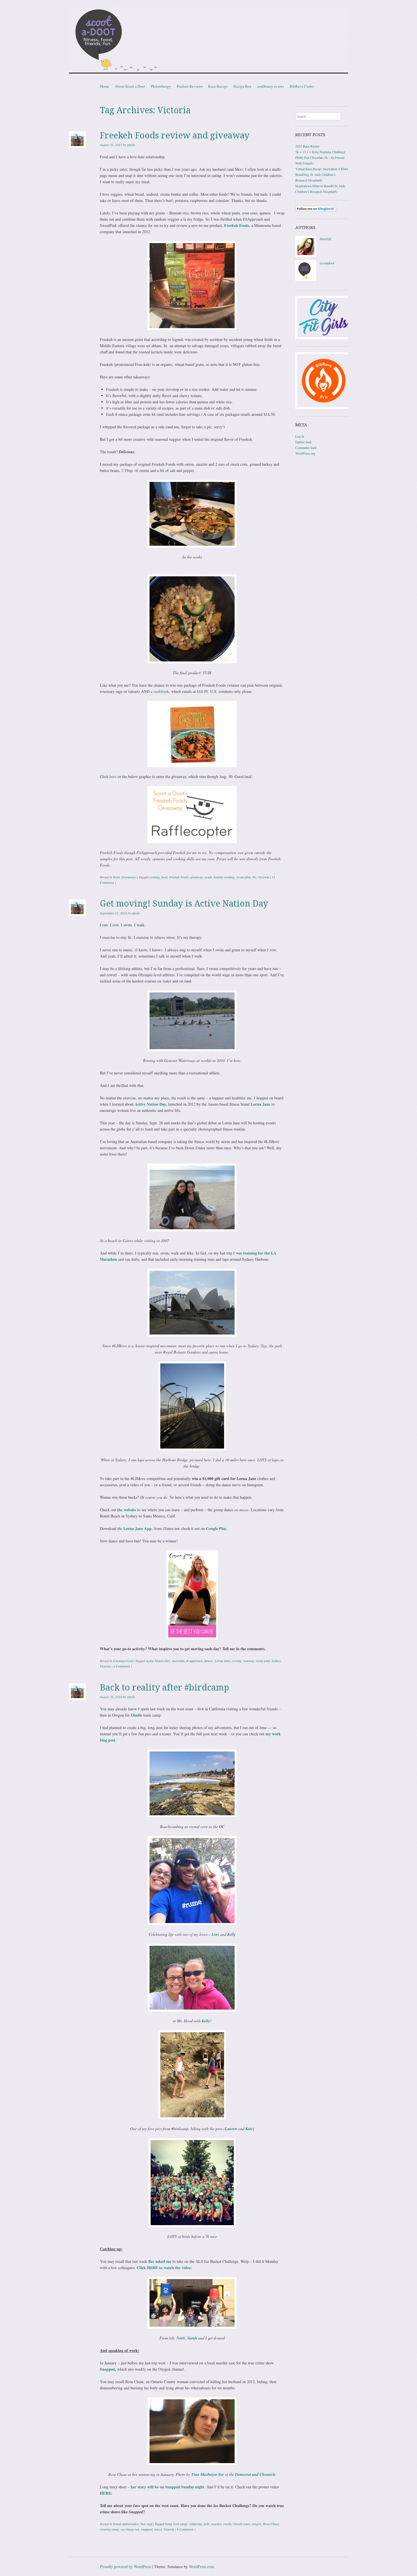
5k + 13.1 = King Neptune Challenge (320, 152)
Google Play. (217, 1528)
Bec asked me (160, 2261)
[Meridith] (306, 256)
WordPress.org (305, 453)
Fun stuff (146, 2524)
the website (127, 1510)
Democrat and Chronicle (255, 2474)
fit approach (194, 1661)
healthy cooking (224, 877)
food (164, 877)
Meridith (326, 239)
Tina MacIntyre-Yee (208, 2474)
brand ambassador (126, 2524)
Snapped (107, 2369)
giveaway (197, 877)
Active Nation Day (158, 1661)
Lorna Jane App (137, 1528)
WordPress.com (201, 2566)
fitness (208, 1661)
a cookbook (160, 691)
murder (216, 2524)
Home (105, 86)
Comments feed (306, 448)
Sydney (276, 1661)
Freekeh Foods (179, 877)
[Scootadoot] (208, 41)
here (113, 776)
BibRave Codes (302, 86)
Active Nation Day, (151, 1104)
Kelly (231, 1934)
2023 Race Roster (307, 146)
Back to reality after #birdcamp (165, 1688)
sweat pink (243, 877)
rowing (237, 1661)
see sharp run (130, 2529)
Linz (215, 1934)
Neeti (181, 2338)
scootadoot (327, 263)
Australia (178, 1661)
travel (158, 2529)
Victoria (264, 877)
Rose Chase (271, 2524)
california (195, 2524)
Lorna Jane (261, 1104)
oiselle (227, 2524)
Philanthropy (161, 86)
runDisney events (271, 86)
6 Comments (185, 2529)
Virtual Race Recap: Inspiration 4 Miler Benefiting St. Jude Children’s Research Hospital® (322, 174)
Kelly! (207, 2021)
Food (116, 877)
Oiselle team (242, 2524)
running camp (109, 2529)
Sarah (192, 2338)
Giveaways (129, 877)
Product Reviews (190, 86)
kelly (207, 2524)
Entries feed (303, 442)
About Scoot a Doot (130, 86)
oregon (256, 2524)
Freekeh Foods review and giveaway (175, 135)
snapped (147, 2529)
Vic (254, 877)
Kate (249, 2129)
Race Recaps (218, 86)
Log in (300, 436)
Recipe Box (243, 86)
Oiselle (136, 1715)
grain (208, 877)
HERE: (106, 2493)
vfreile (131, 145)
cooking (154, 877)
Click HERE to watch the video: (164, 2268)
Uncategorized (123, 1661)
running (248, 1661)
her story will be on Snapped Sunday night (168, 2487)
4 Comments (122, 1666)
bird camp (180, 2524)
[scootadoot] (306, 280)
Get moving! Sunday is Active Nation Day (184, 904)
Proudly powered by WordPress (126, 2566)
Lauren (231, 2129)
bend (168, 2524)
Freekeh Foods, (237, 225)
